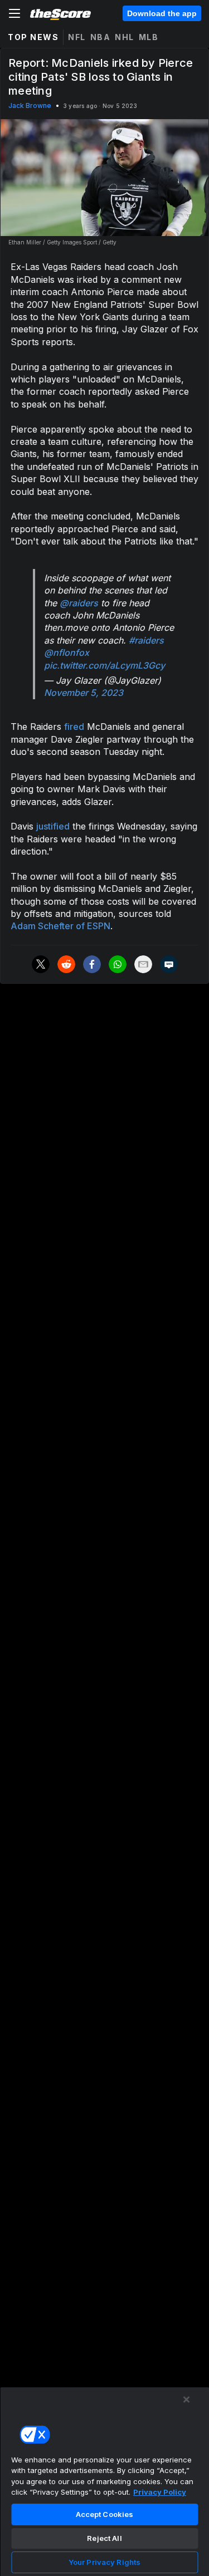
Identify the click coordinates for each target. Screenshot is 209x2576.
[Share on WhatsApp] (118, 964)
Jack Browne (30, 106)
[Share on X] (41, 964)
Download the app (162, 13)
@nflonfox (67, 652)
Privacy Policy (160, 2492)
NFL (77, 37)
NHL (125, 37)
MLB (149, 37)
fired (74, 727)
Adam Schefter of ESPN (60, 926)
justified (53, 826)
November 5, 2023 (84, 693)
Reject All (104, 2538)
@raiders (79, 603)
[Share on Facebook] (92, 964)
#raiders (146, 640)
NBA (101, 37)
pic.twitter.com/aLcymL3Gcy (104, 665)
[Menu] (14, 13)
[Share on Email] (143, 964)
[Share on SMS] (169, 964)
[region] (104, 2481)
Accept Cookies (105, 2514)
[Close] (187, 2400)
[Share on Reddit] (66, 964)
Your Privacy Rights (104, 2562)
